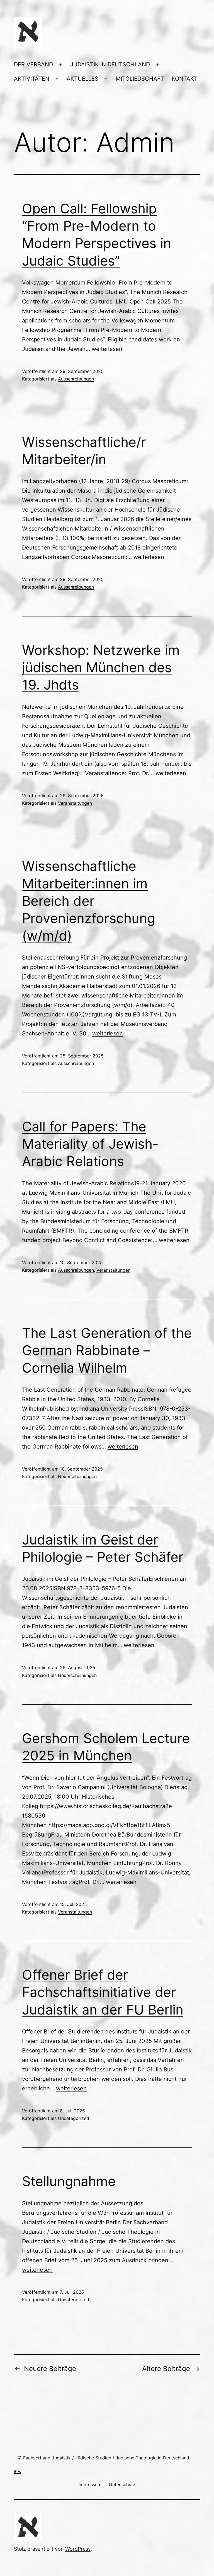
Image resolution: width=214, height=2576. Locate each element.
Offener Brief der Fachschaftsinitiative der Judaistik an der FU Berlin (103, 1992)
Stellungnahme (69, 2181)
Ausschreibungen (76, 379)
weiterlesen (107, 349)
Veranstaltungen (75, 803)
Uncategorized (74, 2118)
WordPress (78, 2549)
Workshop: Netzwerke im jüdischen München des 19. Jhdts (101, 668)
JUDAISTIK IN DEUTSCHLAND (110, 64)
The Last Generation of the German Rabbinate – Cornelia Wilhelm (107, 1350)
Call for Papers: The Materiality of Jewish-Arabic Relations (90, 1144)
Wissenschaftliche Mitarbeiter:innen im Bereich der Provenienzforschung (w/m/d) (89, 901)
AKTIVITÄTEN (32, 79)
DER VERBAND (33, 64)
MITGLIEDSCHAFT (140, 79)
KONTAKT (185, 79)
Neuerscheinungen (77, 1476)
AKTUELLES (82, 79)
